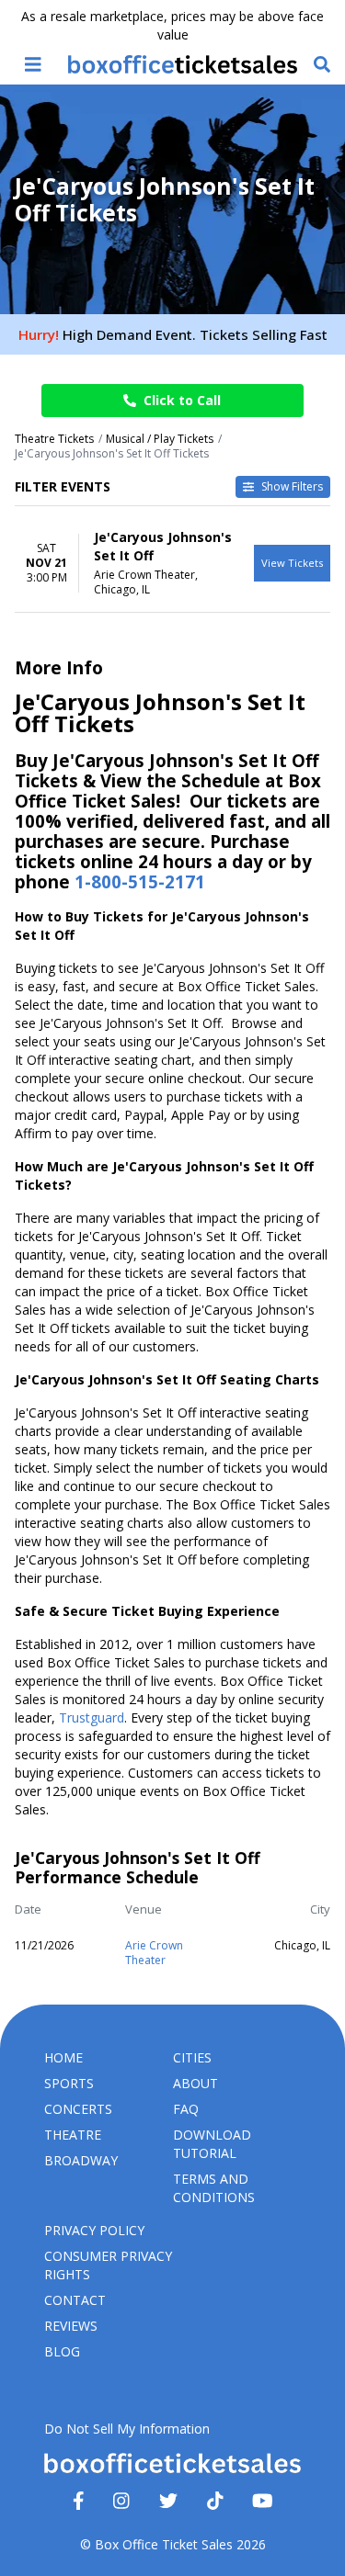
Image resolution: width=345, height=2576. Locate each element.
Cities (192, 2057)
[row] (172, 563)
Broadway (81, 2160)
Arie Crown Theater (154, 1953)
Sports (69, 2083)
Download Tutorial (212, 2144)
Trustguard (92, 1717)
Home (63, 2057)
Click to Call (182, 400)
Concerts (78, 2109)
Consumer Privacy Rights (108, 2265)
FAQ (186, 2109)
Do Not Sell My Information (127, 2429)
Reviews (71, 2326)
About (195, 2083)
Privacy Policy (94, 2230)
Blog (62, 2351)
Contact (75, 2300)
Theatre (73, 2135)
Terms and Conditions (214, 2188)
